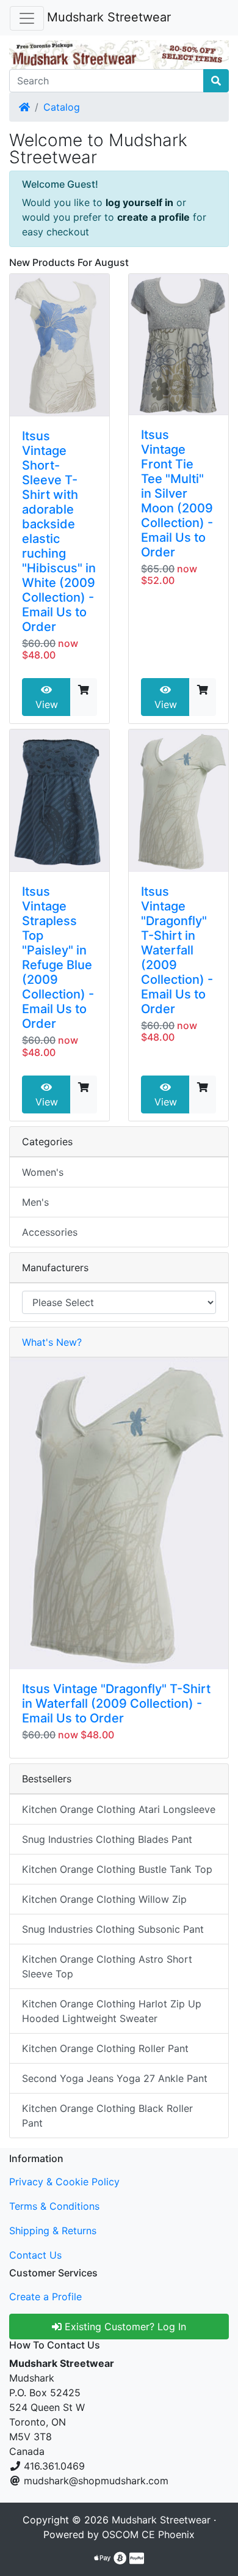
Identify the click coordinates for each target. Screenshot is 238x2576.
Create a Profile (45, 2297)
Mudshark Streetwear (109, 17)
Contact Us (35, 2255)
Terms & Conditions (54, 2206)
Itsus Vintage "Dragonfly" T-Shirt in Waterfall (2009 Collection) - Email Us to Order (177, 950)
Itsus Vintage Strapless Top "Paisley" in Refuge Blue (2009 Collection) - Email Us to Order (58, 958)
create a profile (153, 217)
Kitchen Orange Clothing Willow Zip (104, 1899)
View (47, 704)
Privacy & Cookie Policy (64, 2182)
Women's (43, 1172)
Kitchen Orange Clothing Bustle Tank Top (117, 1869)
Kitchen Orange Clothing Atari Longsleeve (119, 1809)
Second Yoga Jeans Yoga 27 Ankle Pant (115, 2078)
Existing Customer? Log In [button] (124, 2327)
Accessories (50, 1232)
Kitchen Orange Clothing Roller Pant (105, 2048)
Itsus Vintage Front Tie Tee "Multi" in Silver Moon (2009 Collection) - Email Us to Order (177, 493)
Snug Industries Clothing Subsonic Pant (113, 1929)
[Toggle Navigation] (27, 18)
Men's (35, 1202)
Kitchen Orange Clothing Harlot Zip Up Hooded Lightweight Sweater (112, 2011)
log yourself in (139, 202)
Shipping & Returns (53, 2231)
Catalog (62, 107)
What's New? (52, 1342)
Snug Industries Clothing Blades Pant (107, 1839)
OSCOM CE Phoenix (148, 2534)
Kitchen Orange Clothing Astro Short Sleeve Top (107, 1966)
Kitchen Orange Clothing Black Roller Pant (107, 2116)
